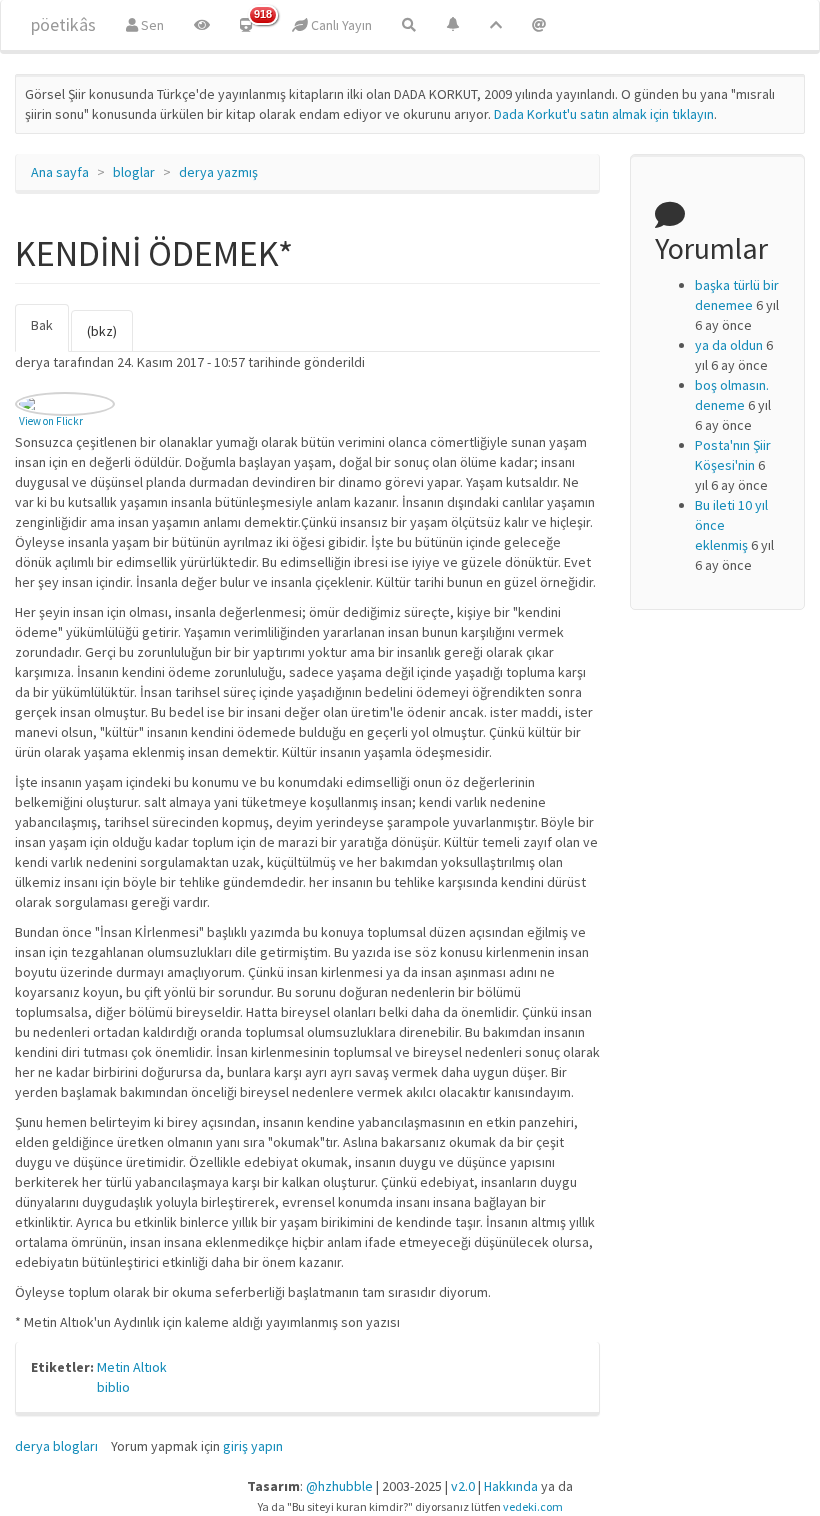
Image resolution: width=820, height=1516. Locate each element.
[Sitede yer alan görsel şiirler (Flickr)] (202, 25)
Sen (151, 25)
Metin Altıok (132, 1367)
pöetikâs (63, 24)
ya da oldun (729, 345)
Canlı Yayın (340, 25)
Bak (50, 334)
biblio (113, 1387)
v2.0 (463, 1486)
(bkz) (102, 331)
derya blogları (56, 1446)
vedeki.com (533, 1506)
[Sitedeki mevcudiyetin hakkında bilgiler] (539, 25)
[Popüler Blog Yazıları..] (496, 25)
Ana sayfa (60, 172)
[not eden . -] (65, 404)
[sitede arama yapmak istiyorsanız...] (409, 25)
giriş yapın (253, 1446)
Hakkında (511, 1486)
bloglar (134, 172)
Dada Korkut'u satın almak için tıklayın (604, 114)
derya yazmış (218, 172)
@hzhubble (339, 1486)
